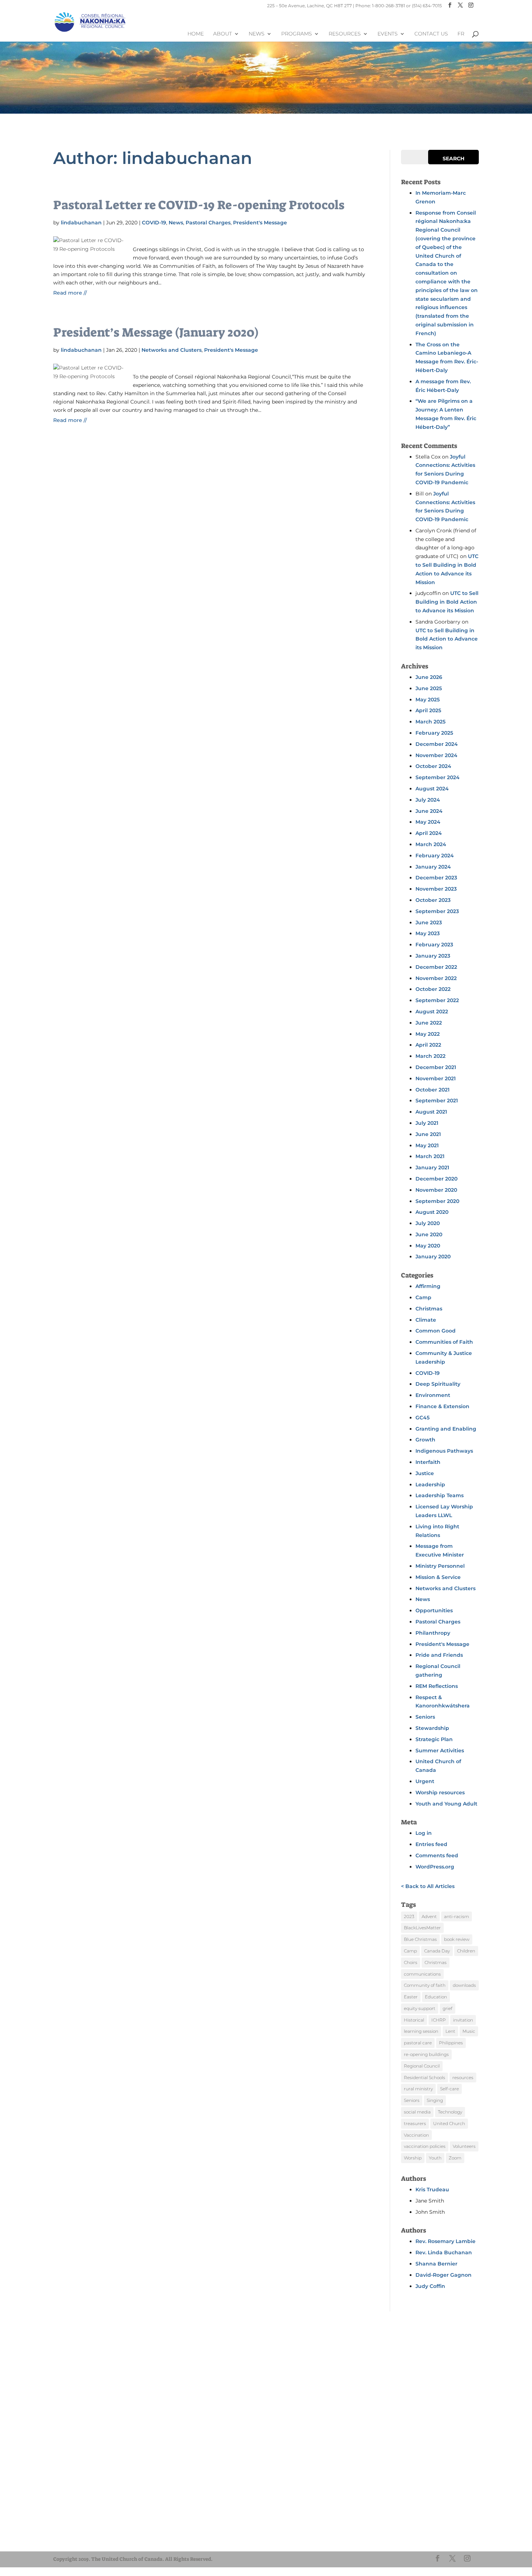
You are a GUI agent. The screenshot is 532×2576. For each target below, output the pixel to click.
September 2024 (438, 777)
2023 (409, 1916)
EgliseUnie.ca (79, 2528)
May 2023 (428, 933)
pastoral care (418, 2043)
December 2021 (436, 1067)
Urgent (425, 1781)
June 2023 (429, 922)
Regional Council (422, 2066)
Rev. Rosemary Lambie (446, 2241)
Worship (413, 2158)
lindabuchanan (81, 223)
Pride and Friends (439, 1655)
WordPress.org (435, 1867)
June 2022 (429, 1023)
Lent (450, 2031)
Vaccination (416, 2135)
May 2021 (427, 1145)
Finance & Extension (442, 1406)
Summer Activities (440, 1751)
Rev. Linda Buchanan (444, 2252)
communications (422, 1974)
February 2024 (435, 856)
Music (469, 2031)
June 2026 (429, 677)
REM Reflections (437, 1686)
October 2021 (432, 1090)
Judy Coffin (430, 2286)
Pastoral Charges (208, 223)
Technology (450, 2112)
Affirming (428, 1286)
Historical (414, 2020)
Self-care (449, 2089)
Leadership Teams (440, 1495)
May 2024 (428, 822)
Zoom (455, 2158)
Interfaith (428, 1462)
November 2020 (436, 1190)
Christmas (429, 1309)
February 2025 (434, 733)
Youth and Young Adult (446, 1804)
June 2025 (429, 688)
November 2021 (436, 1078)
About (223, 34)
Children (466, 1951)
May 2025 (428, 700)
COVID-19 (154, 223)
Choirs (411, 1962)
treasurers (415, 2123)
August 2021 (431, 1112)
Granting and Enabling (446, 1429)
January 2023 (433, 956)
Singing (435, 2100)
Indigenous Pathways (444, 1451)
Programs (297, 34)
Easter (411, 1997)
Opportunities (434, 1610)
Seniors (425, 1717)
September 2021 (437, 1101)
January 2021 (432, 1167)
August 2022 (432, 1012)
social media (417, 2112)
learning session (421, 2031)
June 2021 (428, 1134)
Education (436, 1997)
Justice (425, 1473)
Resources (345, 34)
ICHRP (439, 2020)
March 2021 (430, 1156)
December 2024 (437, 744)
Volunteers (464, 2146)
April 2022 (428, 1045)
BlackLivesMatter (422, 1928)
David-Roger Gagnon (444, 2275)
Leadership (430, 1485)
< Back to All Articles (428, 1886)
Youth (435, 2158)
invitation (463, 2020)
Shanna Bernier (436, 2264)
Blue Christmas (420, 1939)
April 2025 (428, 710)
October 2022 (433, 989)
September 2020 (437, 1201)
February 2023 (434, 945)
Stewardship (432, 1728)
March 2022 (430, 1056)
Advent (429, 1916)
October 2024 (433, 766)
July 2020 (428, 1223)
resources (463, 2077)
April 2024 (429, 833)
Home (196, 34)
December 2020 (436, 1179)
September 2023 (437, 911)
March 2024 (431, 844)
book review (457, 1939)
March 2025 (430, 722)
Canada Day (437, 1951)
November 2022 (436, 978)
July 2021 (427, 1123)
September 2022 (437, 1000)
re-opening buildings (426, 2054)
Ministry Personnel (440, 1566)
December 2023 (436, 878)
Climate (426, 1320)
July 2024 (428, 800)
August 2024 (432, 789)
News (257, 34)
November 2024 (436, 755)
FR (461, 34)
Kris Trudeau (432, 2189)
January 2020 (433, 1257)
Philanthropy (433, 1633)
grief (447, 2008)
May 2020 (428, 1246)
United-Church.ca (84, 2521)
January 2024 (433, 867)
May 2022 (428, 1034)
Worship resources (440, 1792)
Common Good (436, 1331)
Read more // (70, 293)
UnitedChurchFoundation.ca (96, 2534)
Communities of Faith (444, 1342)
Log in (424, 1833)
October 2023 (433, 900)
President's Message (260, 223)
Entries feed (431, 1844)
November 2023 (436, 889)
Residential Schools (425, 2077)
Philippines (451, 2043)
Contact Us (431, 34)
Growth (425, 1440)
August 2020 (432, 1212)
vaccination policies (425, 2146)
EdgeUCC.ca (78, 2541)
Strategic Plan (434, 1739)
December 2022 (436, 967)
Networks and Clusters (172, 350)
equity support (420, 2008)
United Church (449, 2123)
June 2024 (429, 811)
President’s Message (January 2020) (156, 332)
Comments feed (437, 1855)
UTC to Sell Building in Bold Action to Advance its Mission (447, 602)
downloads (464, 1985)
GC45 (423, 1418)
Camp (423, 1297)
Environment (433, 1395)
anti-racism (457, 1916)
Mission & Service (438, 1577)
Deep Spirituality (438, 1384)
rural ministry (418, 2089)
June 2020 (429, 1234)
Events (388, 34)
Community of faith (425, 1985)
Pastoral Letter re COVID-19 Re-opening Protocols (199, 205)
